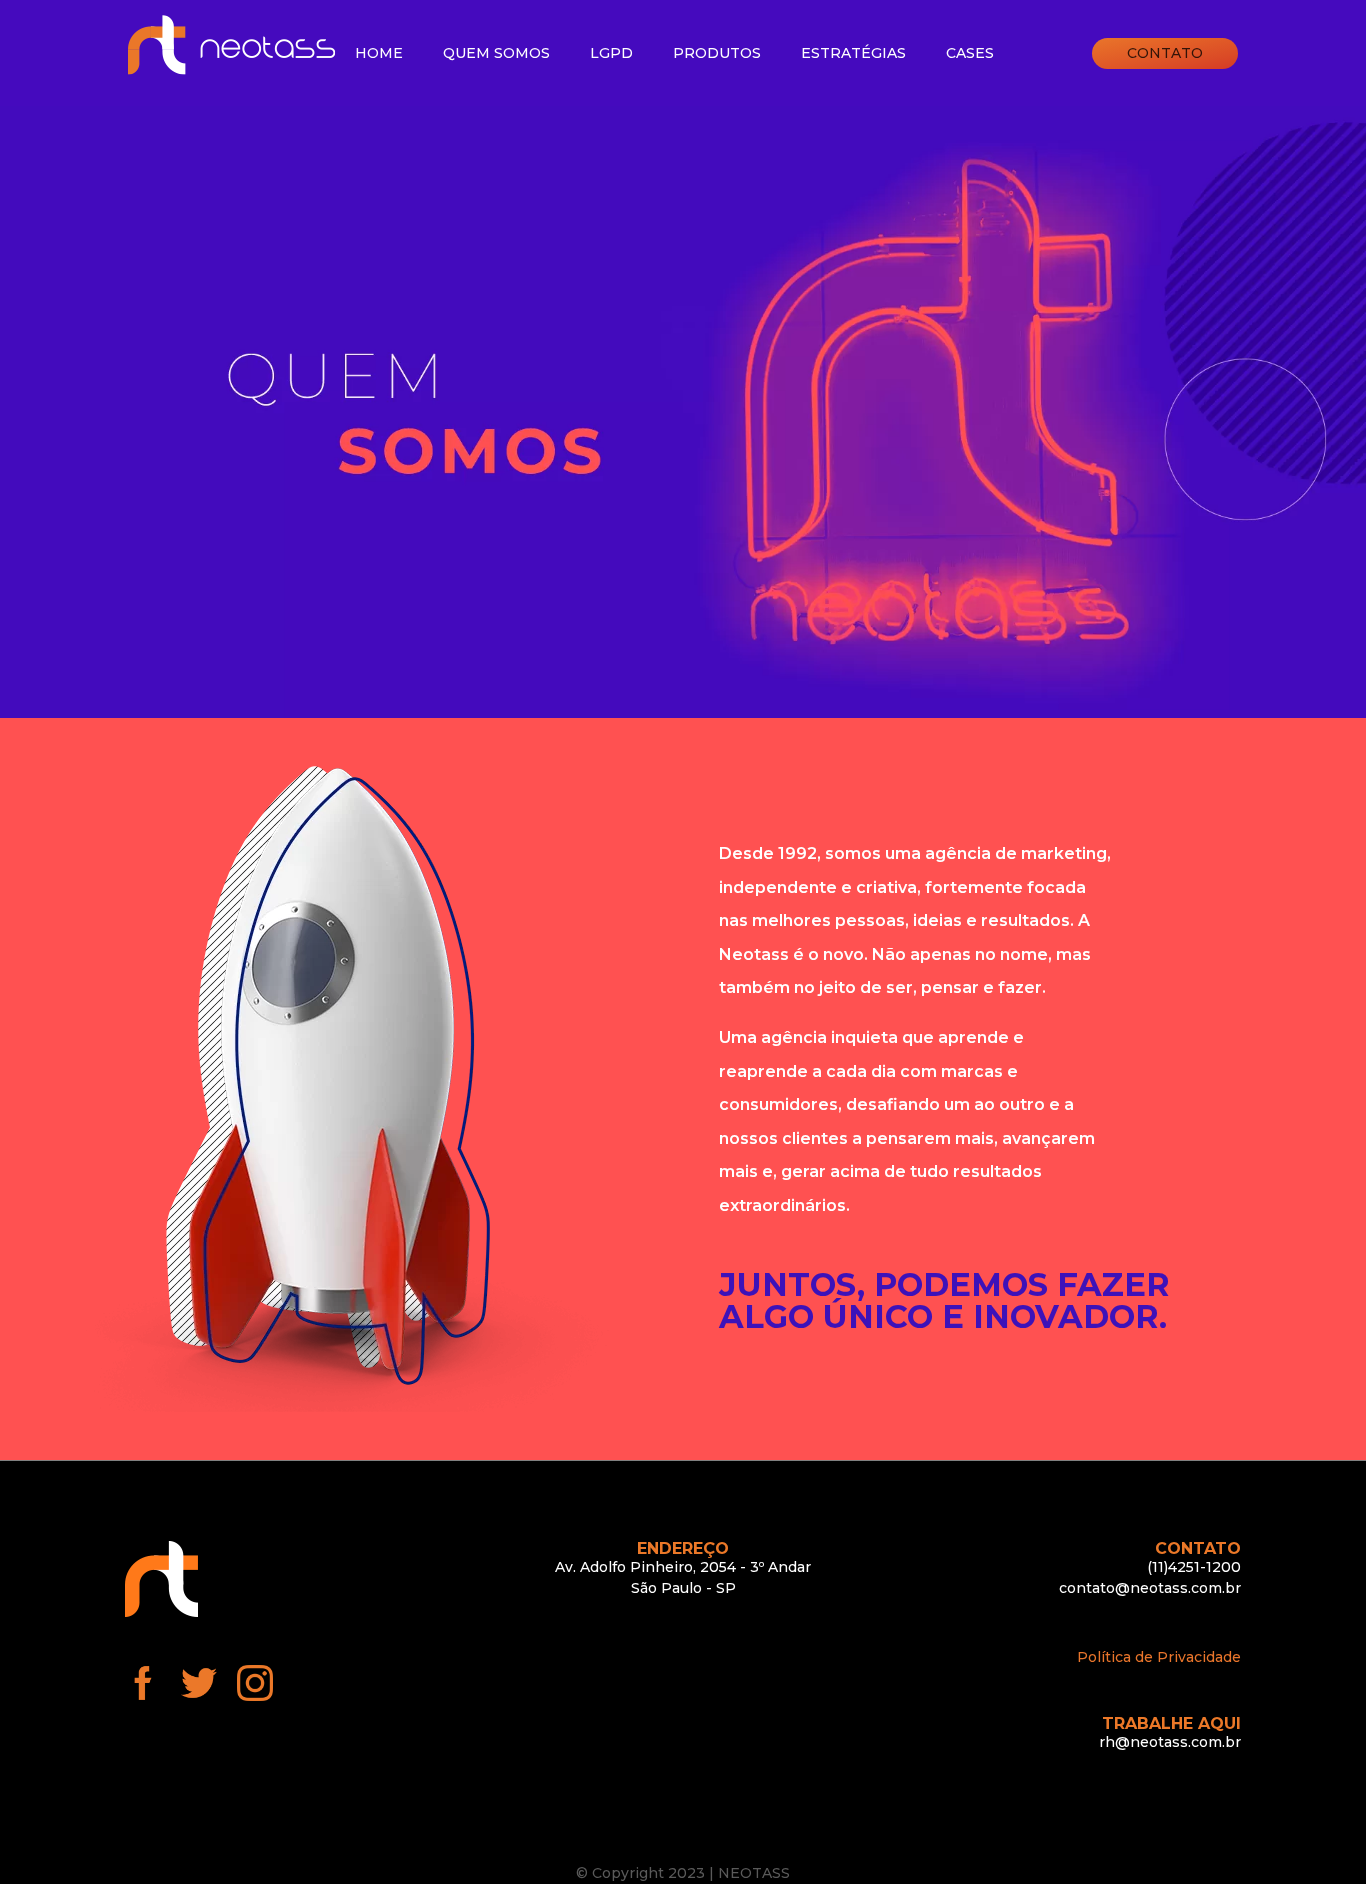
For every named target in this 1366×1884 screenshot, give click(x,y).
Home (379, 53)
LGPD (611, 53)
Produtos (717, 53)
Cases (970, 53)
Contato (1165, 53)
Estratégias (853, 53)
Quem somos (496, 53)
